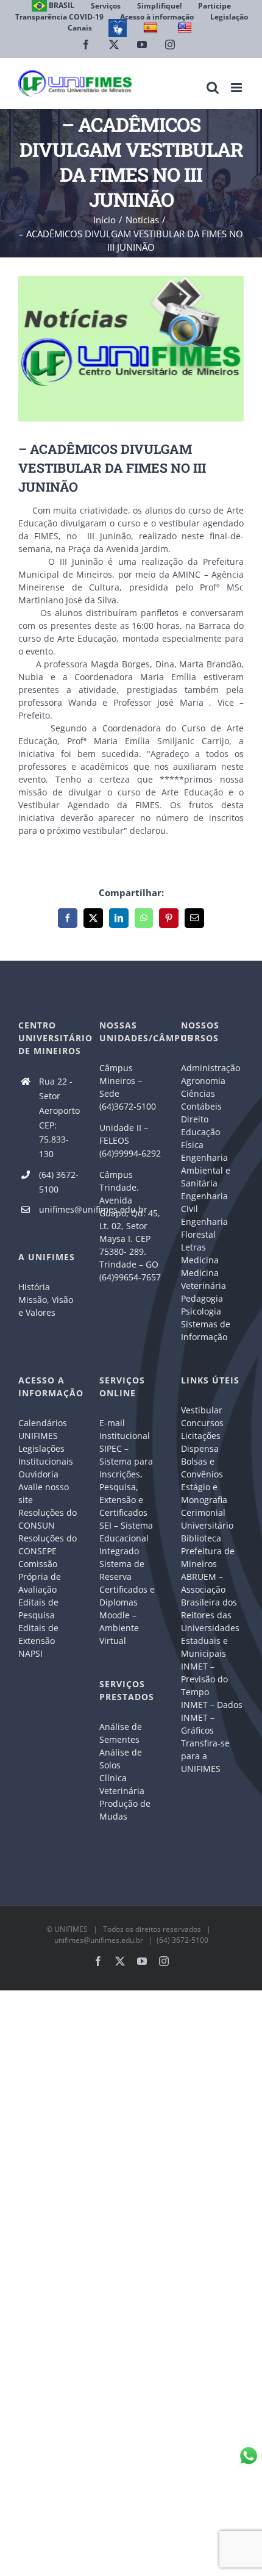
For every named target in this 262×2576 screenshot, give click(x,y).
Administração (211, 1068)
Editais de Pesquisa (38, 1609)
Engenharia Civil (204, 1202)
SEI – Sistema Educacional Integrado (126, 1538)
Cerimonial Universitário (207, 1519)
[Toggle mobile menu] (237, 88)
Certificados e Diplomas (127, 1596)
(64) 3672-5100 (59, 1182)
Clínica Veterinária (122, 1784)
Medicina (200, 1260)
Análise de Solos (121, 1759)
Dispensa (200, 1448)
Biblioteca (201, 1538)
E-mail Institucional (125, 1429)
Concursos (202, 1423)
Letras (193, 1247)
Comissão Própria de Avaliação (40, 1577)
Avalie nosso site (44, 1493)
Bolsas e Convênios (202, 1468)
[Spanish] (152, 28)
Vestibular (202, 1410)
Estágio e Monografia (204, 1493)
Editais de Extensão (38, 1634)
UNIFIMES (71, 1929)
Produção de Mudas (125, 1810)
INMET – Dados (212, 1705)
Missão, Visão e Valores (46, 1306)
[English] (186, 28)
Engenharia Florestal (204, 1228)
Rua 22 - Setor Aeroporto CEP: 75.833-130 (59, 1118)
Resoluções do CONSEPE (48, 1545)
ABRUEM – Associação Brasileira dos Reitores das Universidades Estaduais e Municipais (210, 1615)
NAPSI (32, 1653)
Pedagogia (202, 1298)
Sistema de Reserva (122, 1570)
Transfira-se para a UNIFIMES (205, 1756)
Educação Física (200, 1138)
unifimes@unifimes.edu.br (60, 1209)
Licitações (201, 1436)
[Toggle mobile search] (213, 88)
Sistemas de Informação (206, 1330)
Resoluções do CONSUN (48, 1519)
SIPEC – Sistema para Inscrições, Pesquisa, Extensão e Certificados (126, 1480)
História (34, 1287)
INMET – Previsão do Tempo (204, 1679)
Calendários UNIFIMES (43, 1429)
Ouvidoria (38, 1474)
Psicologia (201, 1311)
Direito (195, 1119)
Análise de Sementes (121, 1733)
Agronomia (203, 1081)
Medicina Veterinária (204, 1279)
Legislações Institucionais (46, 1455)
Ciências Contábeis (201, 1100)
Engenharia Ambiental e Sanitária (206, 1170)
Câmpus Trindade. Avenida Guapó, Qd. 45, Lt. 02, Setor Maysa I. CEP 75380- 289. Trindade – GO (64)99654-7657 (130, 1226)
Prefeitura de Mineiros (208, 1557)
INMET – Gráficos (198, 1724)
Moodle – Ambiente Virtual (119, 1628)
